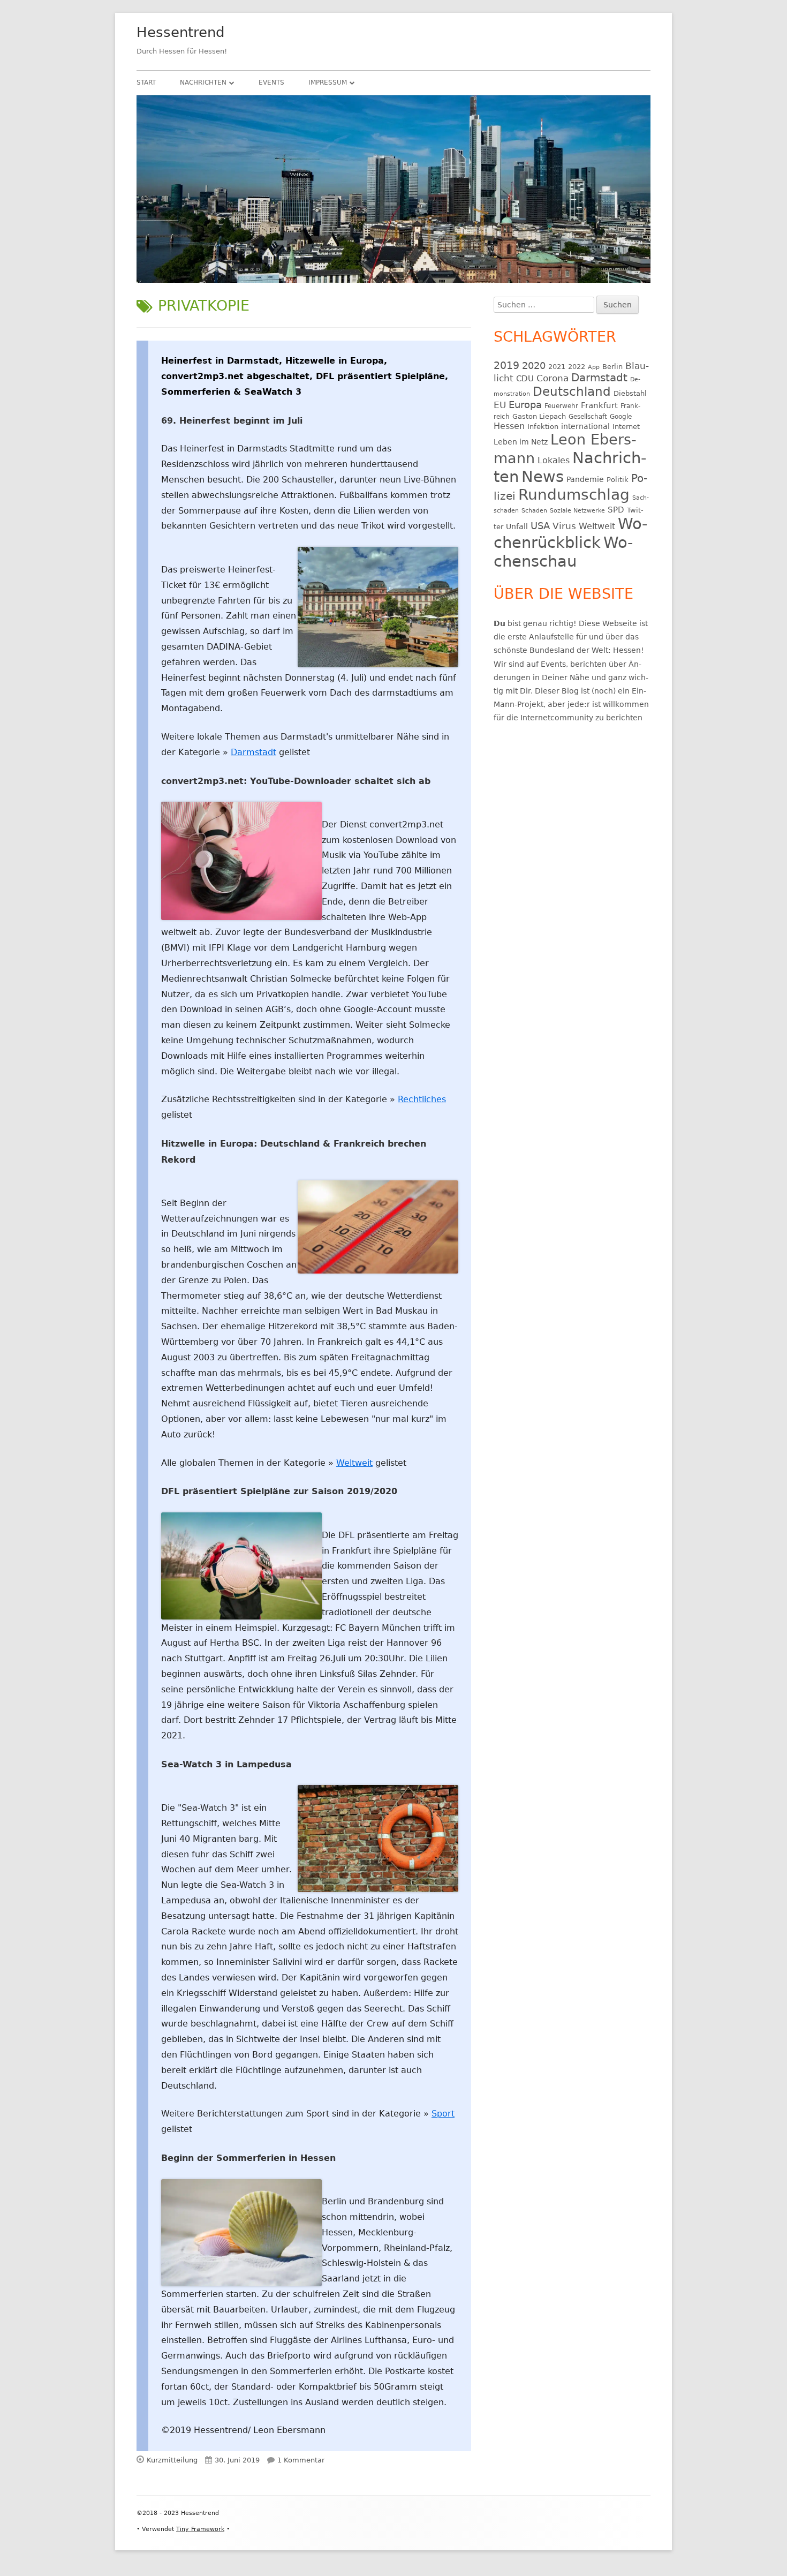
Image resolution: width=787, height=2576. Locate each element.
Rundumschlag (574, 495)
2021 (557, 367)
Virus (564, 526)
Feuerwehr (561, 406)
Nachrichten (203, 82)
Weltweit (354, 1463)
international (585, 426)
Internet (626, 427)
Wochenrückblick (570, 533)
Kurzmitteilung (172, 2460)
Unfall (517, 526)
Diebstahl (630, 393)
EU (500, 405)
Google (621, 417)
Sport (443, 2114)
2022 (577, 367)
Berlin (612, 367)
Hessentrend (181, 32)
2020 (534, 366)
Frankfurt (599, 405)
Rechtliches (422, 1099)
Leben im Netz (521, 442)
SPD (616, 510)
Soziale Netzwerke (577, 511)
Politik (618, 480)
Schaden (534, 511)
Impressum (328, 82)
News (543, 477)
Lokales (554, 460)
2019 (506, 365)
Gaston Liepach (539, 416)
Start (146, 82)
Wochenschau (563, 552)
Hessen (509, 426)
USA (540, 526)
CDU (525, 378)
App (594, 367)
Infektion (543, 427)
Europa (525, 405)
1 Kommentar (301, 2460)
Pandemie (585, 479)
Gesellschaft (588, 417)
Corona (553, 378)
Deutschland (572, 391)
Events (271, 82)
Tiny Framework (200, 2529)
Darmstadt (253, 752)
